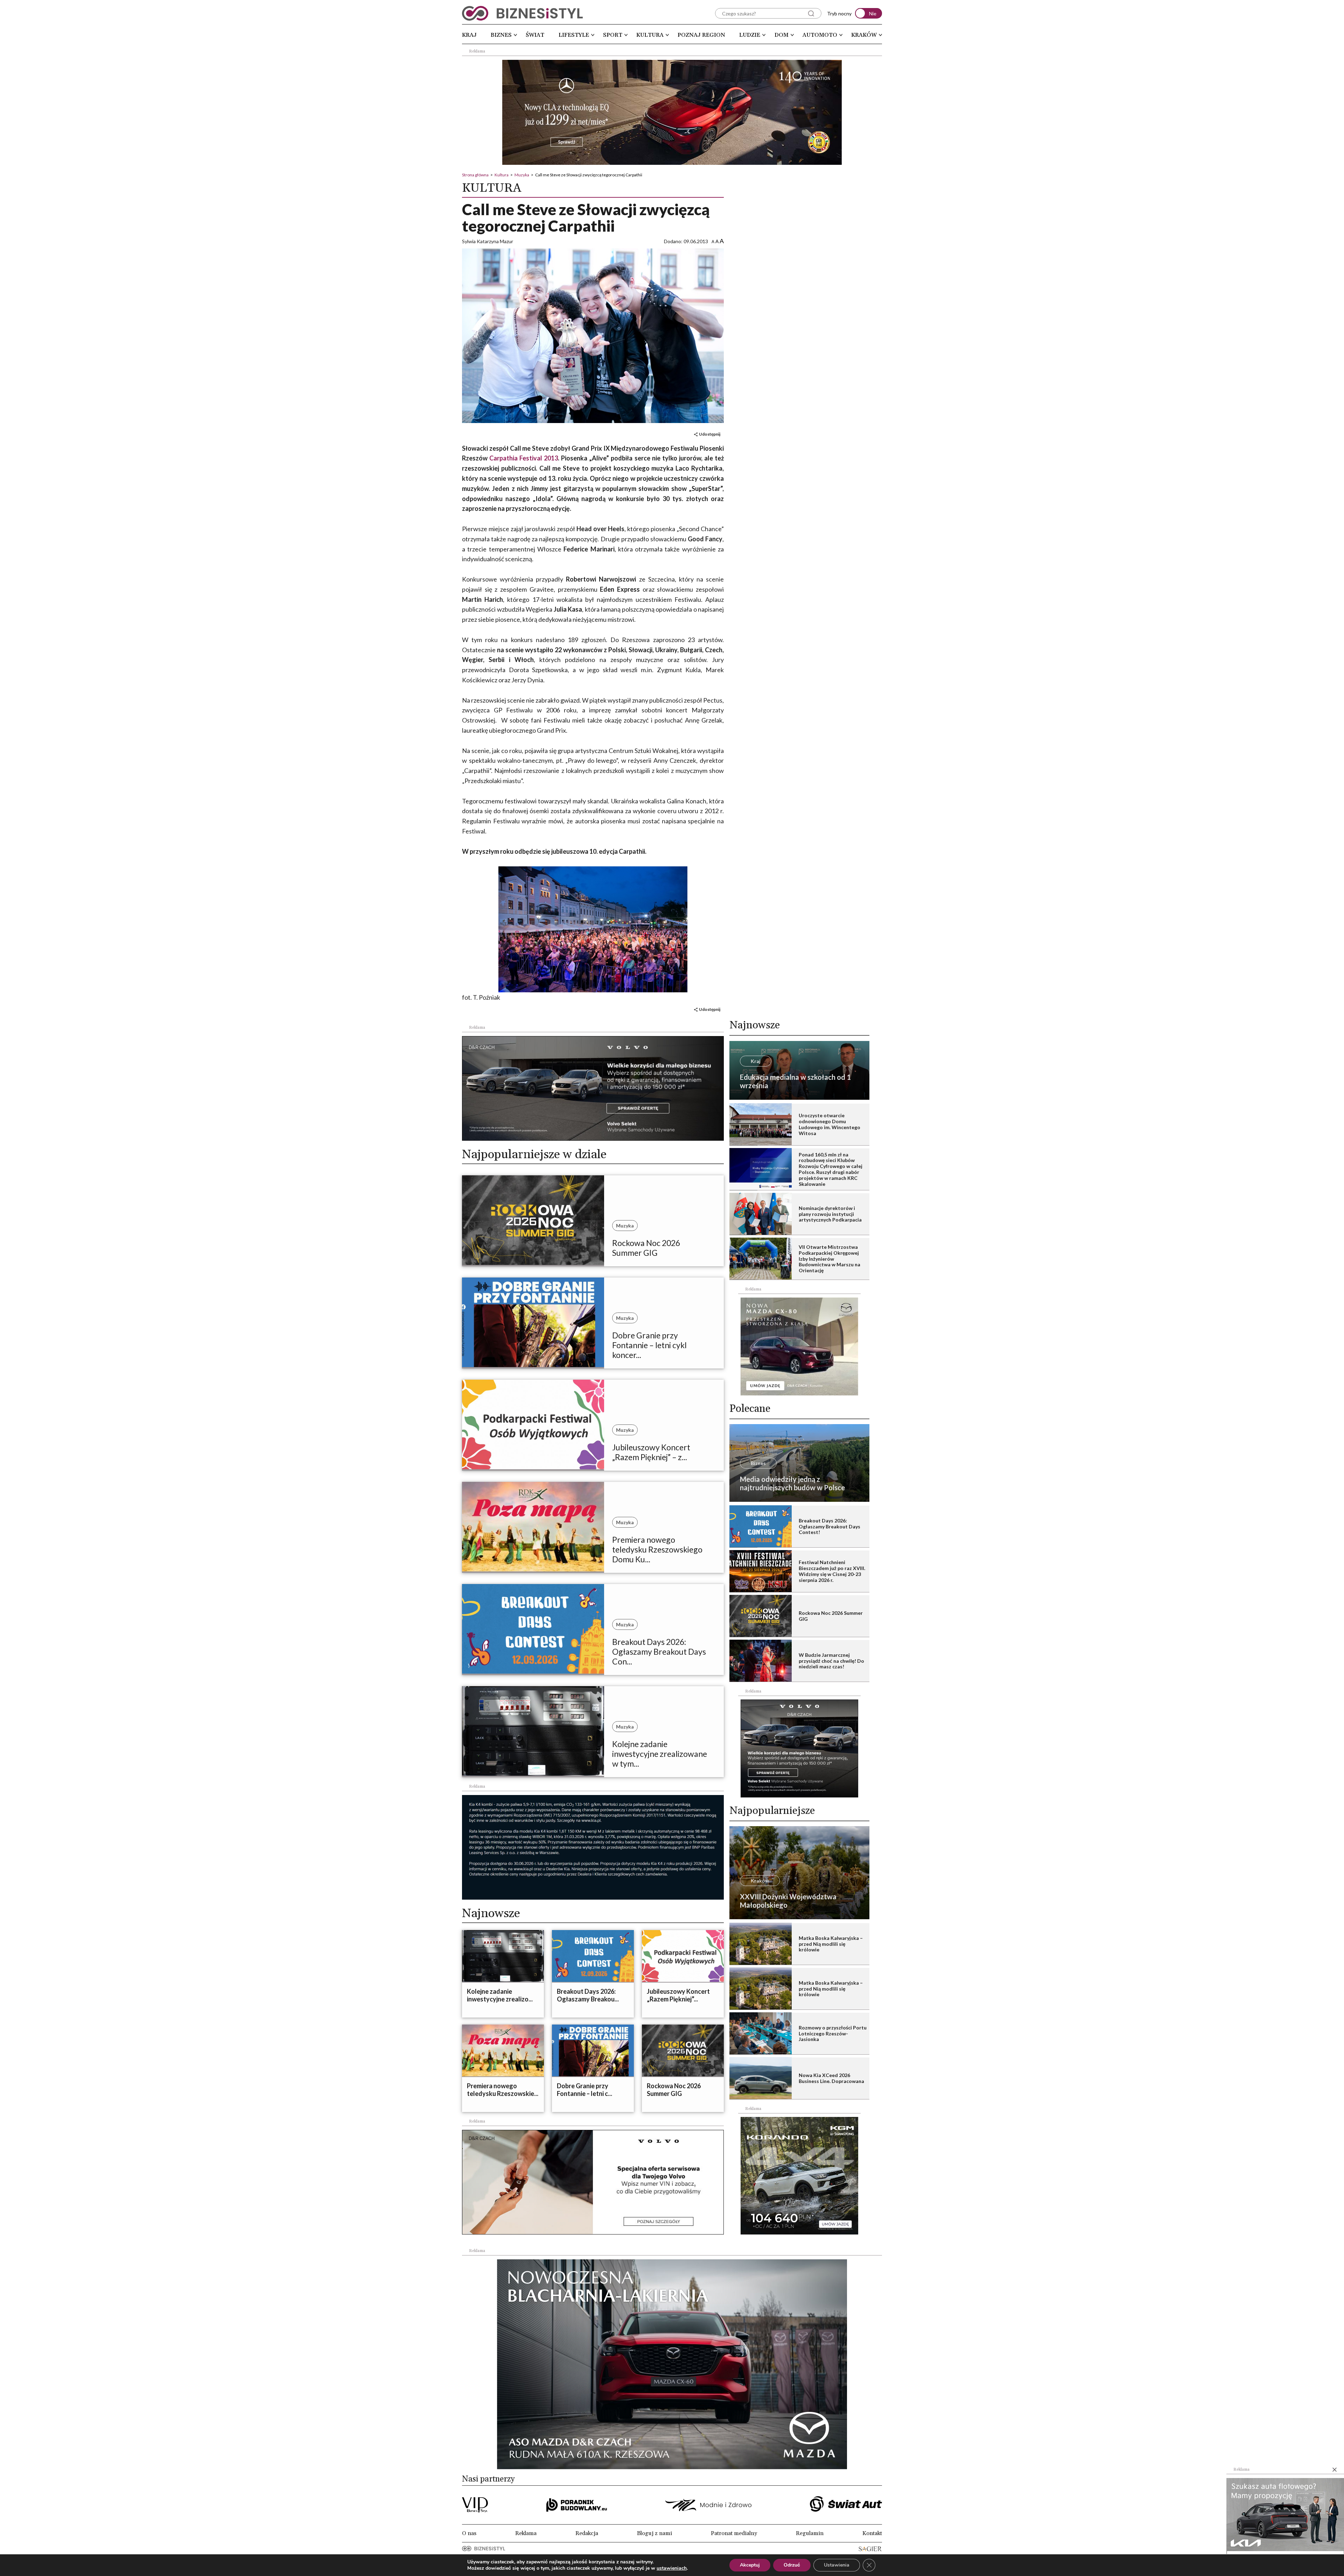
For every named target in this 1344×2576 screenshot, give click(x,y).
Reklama (526, 2533)
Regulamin (810, 2533)
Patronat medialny (734, 2533)
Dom (782, 35)
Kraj (469, 35)
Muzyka (522, 175)
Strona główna (475, 175)
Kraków (864, 35)
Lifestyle (574, 35)
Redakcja (587, 2533)
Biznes (501, 35)
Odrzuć (792, 2565)
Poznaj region (701, 35)
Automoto (820, 35)
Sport (613, 35)
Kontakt (872, 2533)
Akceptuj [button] (750, 2565)
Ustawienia (837, 2565)
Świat (535, 35)
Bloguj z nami (654, 2533)
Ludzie (750, 35)
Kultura (650, 35)
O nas (469, 2533)
